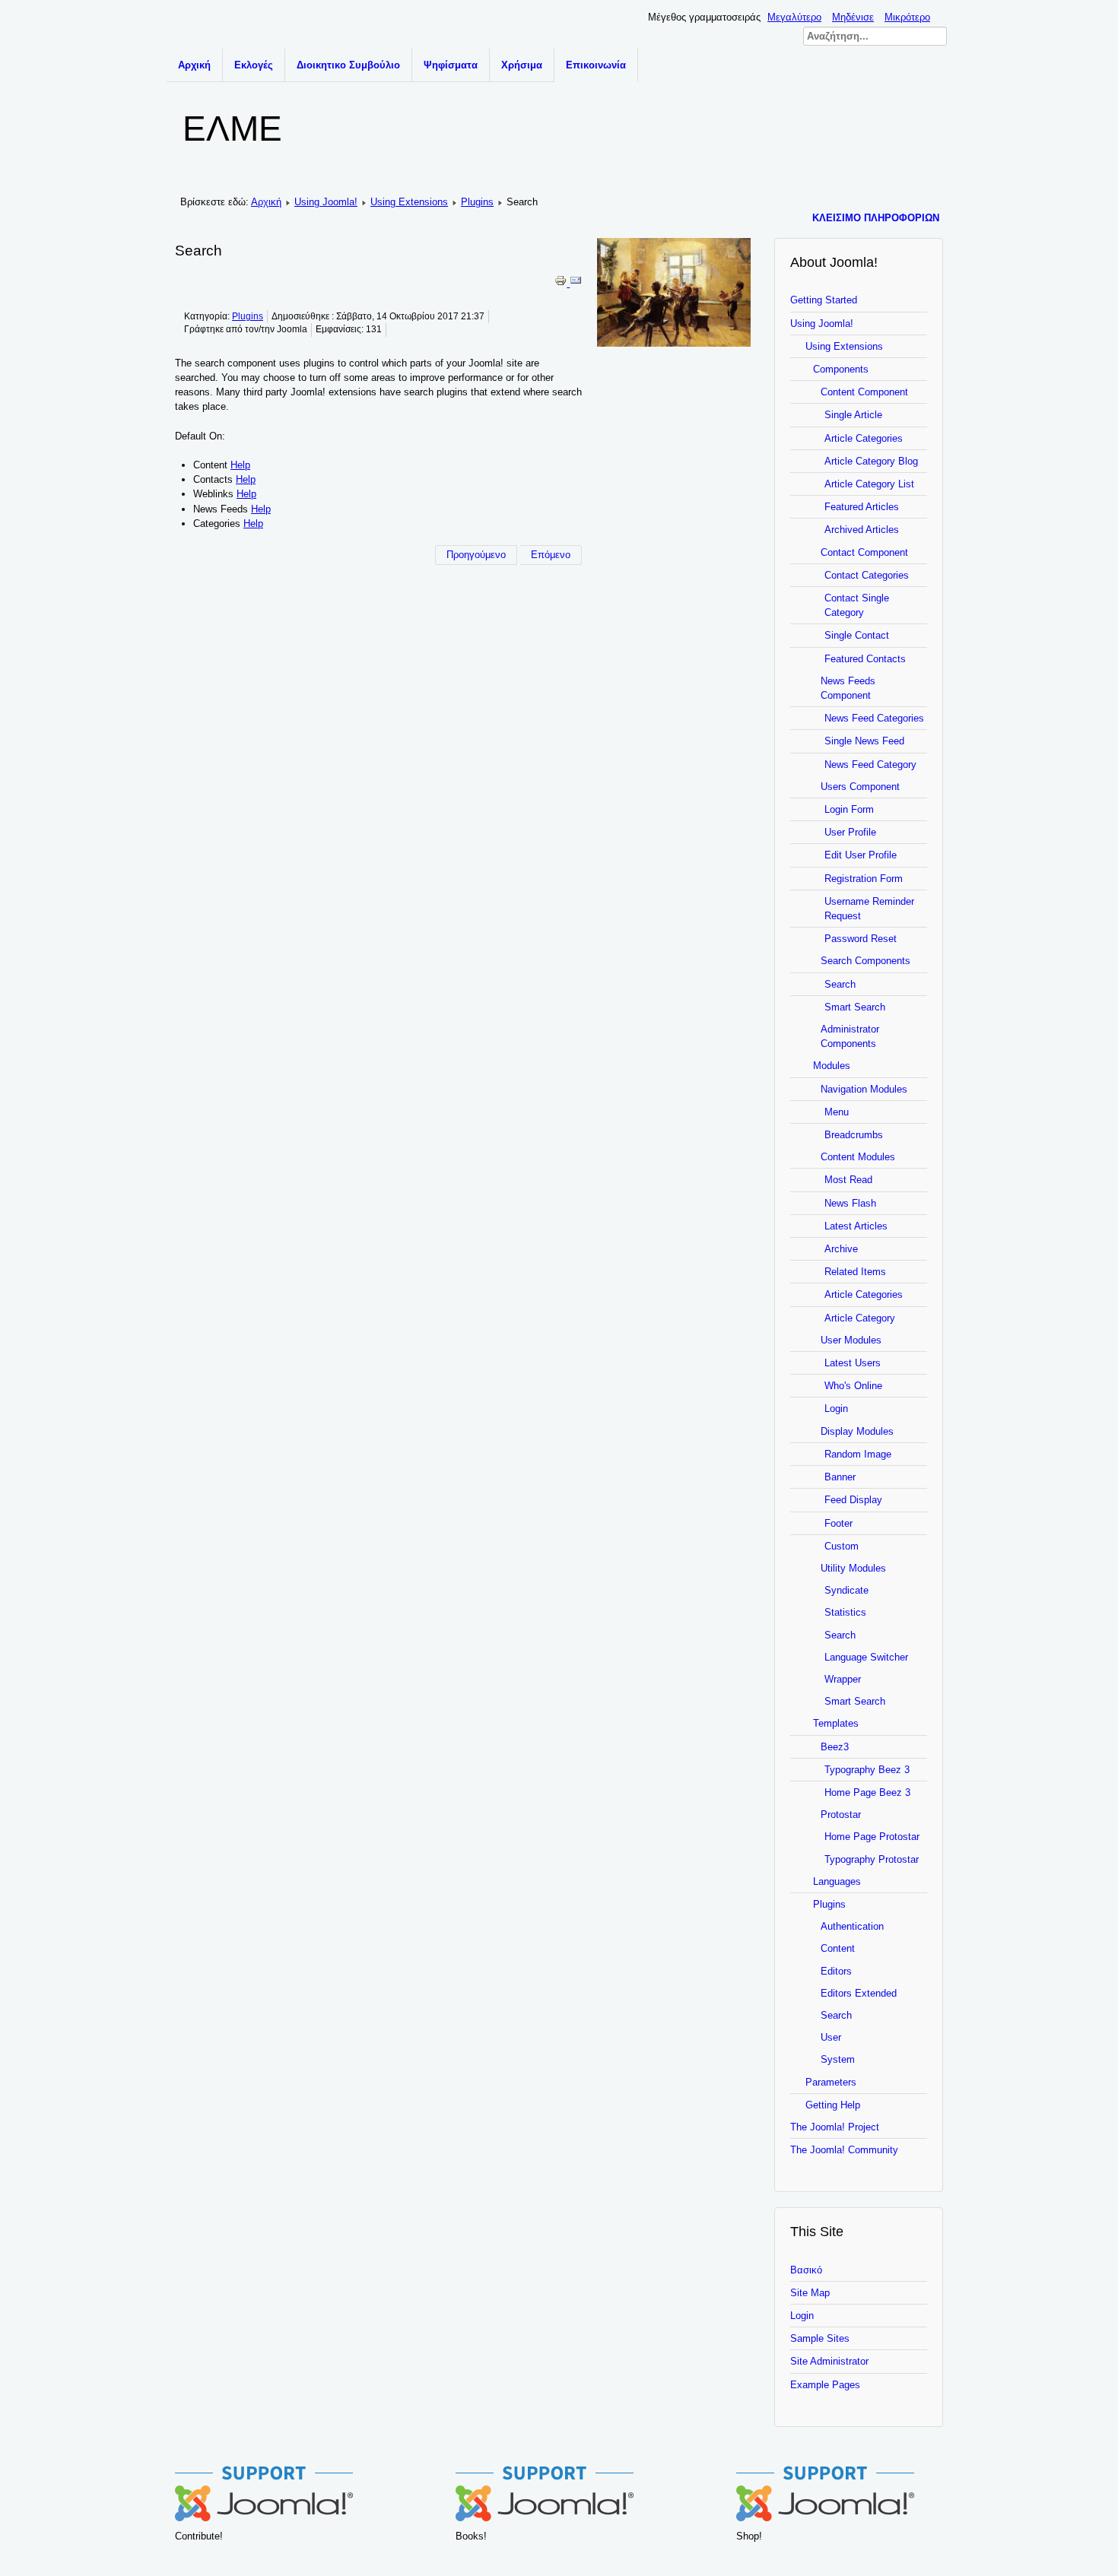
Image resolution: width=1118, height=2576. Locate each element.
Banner (840, 1477)
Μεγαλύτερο (794, 17)
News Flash (850, 1203)
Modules (832, 1066)
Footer (838, 1523)
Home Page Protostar (872, 1837)
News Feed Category (870, 765)
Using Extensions (409, 202)
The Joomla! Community (844, 2150)
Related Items (855, 1272)
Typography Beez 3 (867, 1770)
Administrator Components (850, 1036)
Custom (842, 1546)
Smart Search (855, 1007)
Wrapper (843, 1679)
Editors (836, 1971)
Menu (837, 1112)
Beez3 (835, 1747)
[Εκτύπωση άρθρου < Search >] (562, 283)
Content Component (864, 392)
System (838, 2059)
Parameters (831, 2082)
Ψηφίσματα (451, 65)
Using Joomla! (326, 202)
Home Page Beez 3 (867, 1792)
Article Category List (869, 484)
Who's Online (853, 1386)
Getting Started (824, 300)
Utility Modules (853, 1568)
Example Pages (825, 2385)
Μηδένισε (853, 17)
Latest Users (853, 1363)
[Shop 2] (825, 2518)
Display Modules (857, 1431)
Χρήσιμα (522, 65)
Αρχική (194, 65)
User (831, 2037)
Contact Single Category (857, 605)
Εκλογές (254, 65)
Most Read (848, 1180)
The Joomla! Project (835, 2127)
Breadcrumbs (854, 1135)
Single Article (853, 415)
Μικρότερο (907, 17)
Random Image (858, 1454)
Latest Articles (856, 1226)
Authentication (852, 1926)
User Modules (851, 1340)
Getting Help (833, 2105)
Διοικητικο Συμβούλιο (348, 65)
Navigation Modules (864, 1089)
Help (240, 465)
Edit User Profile (861, 855)
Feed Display (853, 1500)
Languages (837, 1881)
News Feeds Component (848, 688)
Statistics (845, 1612)
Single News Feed (864, 741)
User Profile (850, 832)
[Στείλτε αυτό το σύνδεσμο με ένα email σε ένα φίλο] (576, 283)
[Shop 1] (545, 2518)
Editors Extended (859, 1993)
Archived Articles (862, 530)
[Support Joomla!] (264, 2518)
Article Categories (864, 438)
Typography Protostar (872, 1859)
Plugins (477, 202)
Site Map (810, 2293)
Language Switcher (866, 1657)
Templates (836, 1723)
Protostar (841, 1815)
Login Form (849, 809)
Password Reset (861, 939)
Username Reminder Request (869, 909)
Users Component (860, 787)
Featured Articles (862, 507)
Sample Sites (820, 2338)
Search (840, 984)
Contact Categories (867, 575)
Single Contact (857, 635)
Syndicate (846, 1590)
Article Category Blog (871, 461)
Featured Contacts (865, 659)
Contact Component (864, 552)
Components (841, 369)
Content (838, 1948)
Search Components (865, 961)
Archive (841, 1249)
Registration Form (864, 879)
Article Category (860, 1318)
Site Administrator (829, 2361)
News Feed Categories (874, 718)
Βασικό (806, 2270)
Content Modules (858, 1157)
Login (836, 1409)
